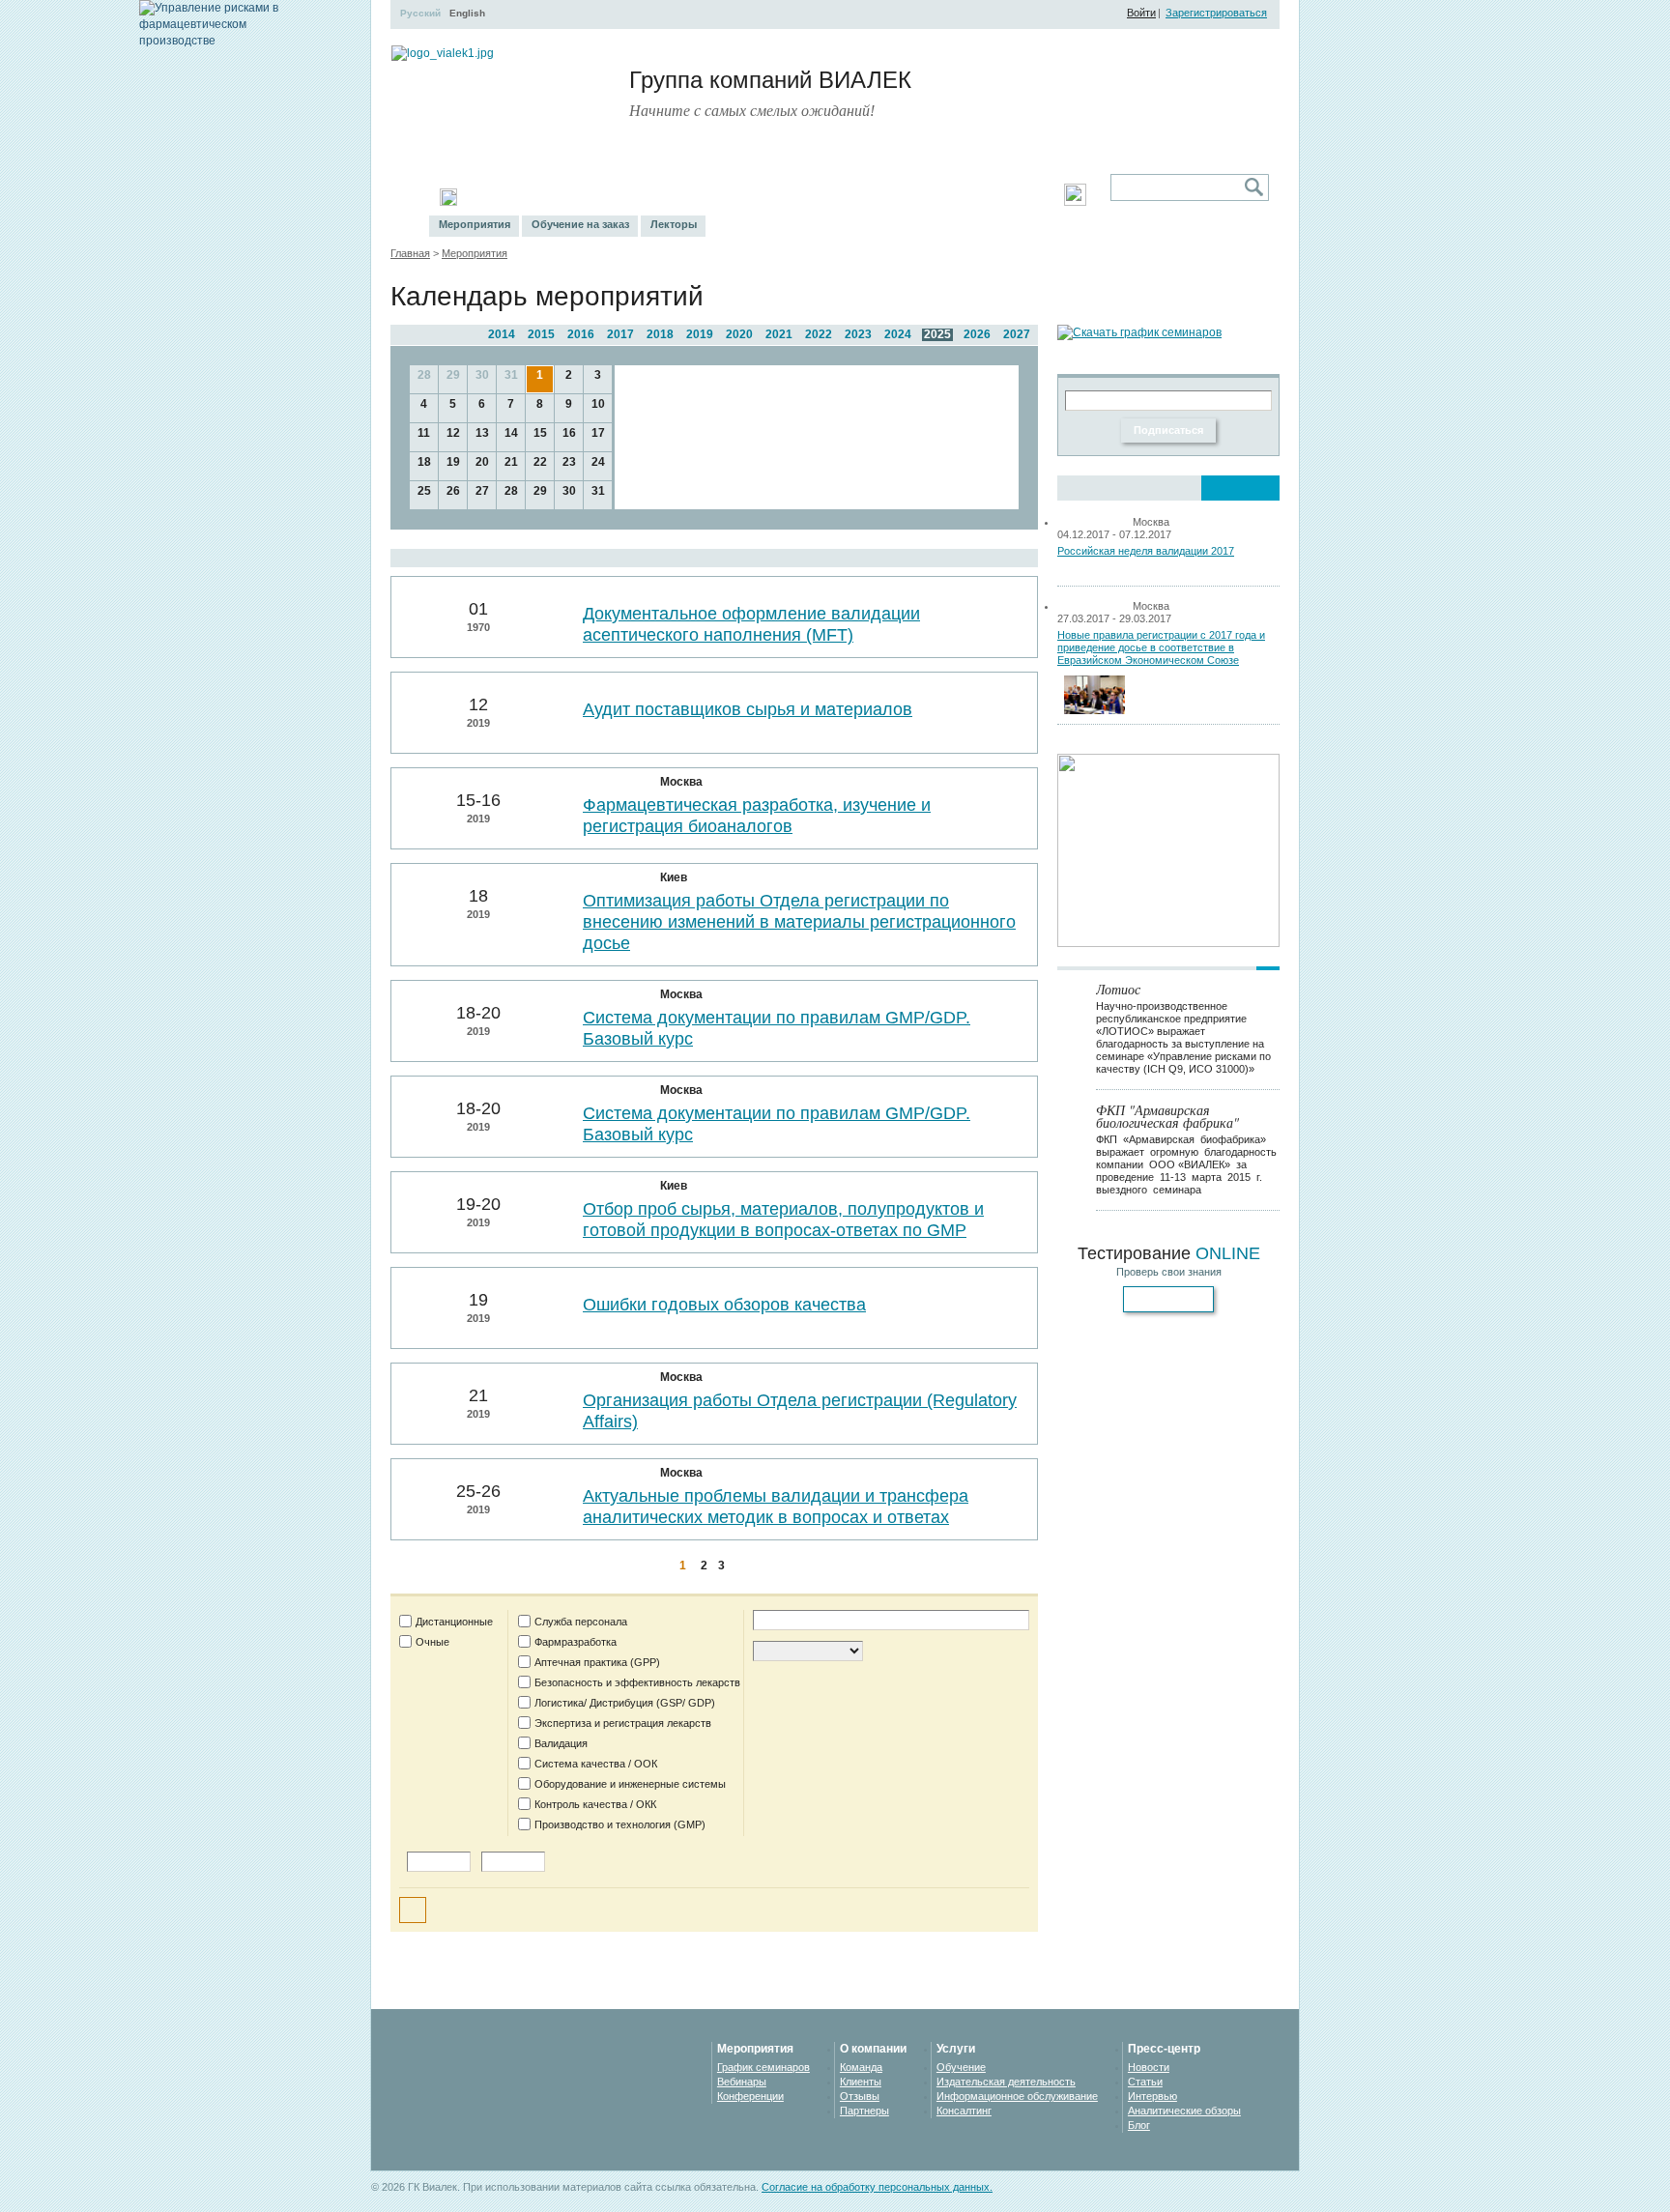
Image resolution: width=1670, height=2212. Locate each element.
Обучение (961, 2067)
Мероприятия (475, 224)
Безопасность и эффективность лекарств (637, 1682)
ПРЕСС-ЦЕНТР (811, 198)
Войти (1141, 13)
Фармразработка (576, 1642)
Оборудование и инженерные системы (630, 1784)
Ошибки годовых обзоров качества (724, 1305)
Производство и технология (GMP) (620, 1824)
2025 (937, 335)
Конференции (750, 2096)
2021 (779, 335)
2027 (1017, 335)
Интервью (1152, 2096)
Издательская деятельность (1006, 2082)
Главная (410, 253)
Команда (861, 2067)
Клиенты (861, 2082)
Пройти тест (1168, 1299)
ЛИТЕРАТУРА (641, 198)
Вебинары (742, 2082)
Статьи (1145, 2082)
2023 (858, 335)
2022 (819, 335)
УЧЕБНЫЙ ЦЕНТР (531, 198)
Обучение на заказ (580, 224)
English (467, 13)
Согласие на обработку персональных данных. (877, 2187)
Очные (432, 1642)
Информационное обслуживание (1017, 2096)
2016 (581, 335)
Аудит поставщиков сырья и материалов (748, 709)
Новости (1149, 2067)
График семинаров (763, 2067)
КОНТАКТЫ (1010, 198)
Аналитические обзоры (1184, 2111)
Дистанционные (454, 1622)
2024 (898, 335)
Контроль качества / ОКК (595, 1804)
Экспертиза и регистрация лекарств (623, 1723)
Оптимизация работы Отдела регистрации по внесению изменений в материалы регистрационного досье (799, 922)
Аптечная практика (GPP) (597, 1662)
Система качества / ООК (596, 1764)
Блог (1139, 2125)
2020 (739, 335)
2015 (541, 335)
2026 (977, 335)
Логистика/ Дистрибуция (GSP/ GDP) (625, 1703)
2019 (700, 335)
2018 (660, 335)
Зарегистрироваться (1216, 13)
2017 (620, 335)
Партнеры (864, 2111)
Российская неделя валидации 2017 (1146, 551)
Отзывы (860, 2096)
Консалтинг (964, 2111)
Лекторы (674, 224)
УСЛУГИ (723, 198)
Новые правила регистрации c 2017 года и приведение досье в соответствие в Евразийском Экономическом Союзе (1161, 647)
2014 (502, 335)
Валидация (561, 1743)
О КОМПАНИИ (916, 198)
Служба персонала (581, 1622)
